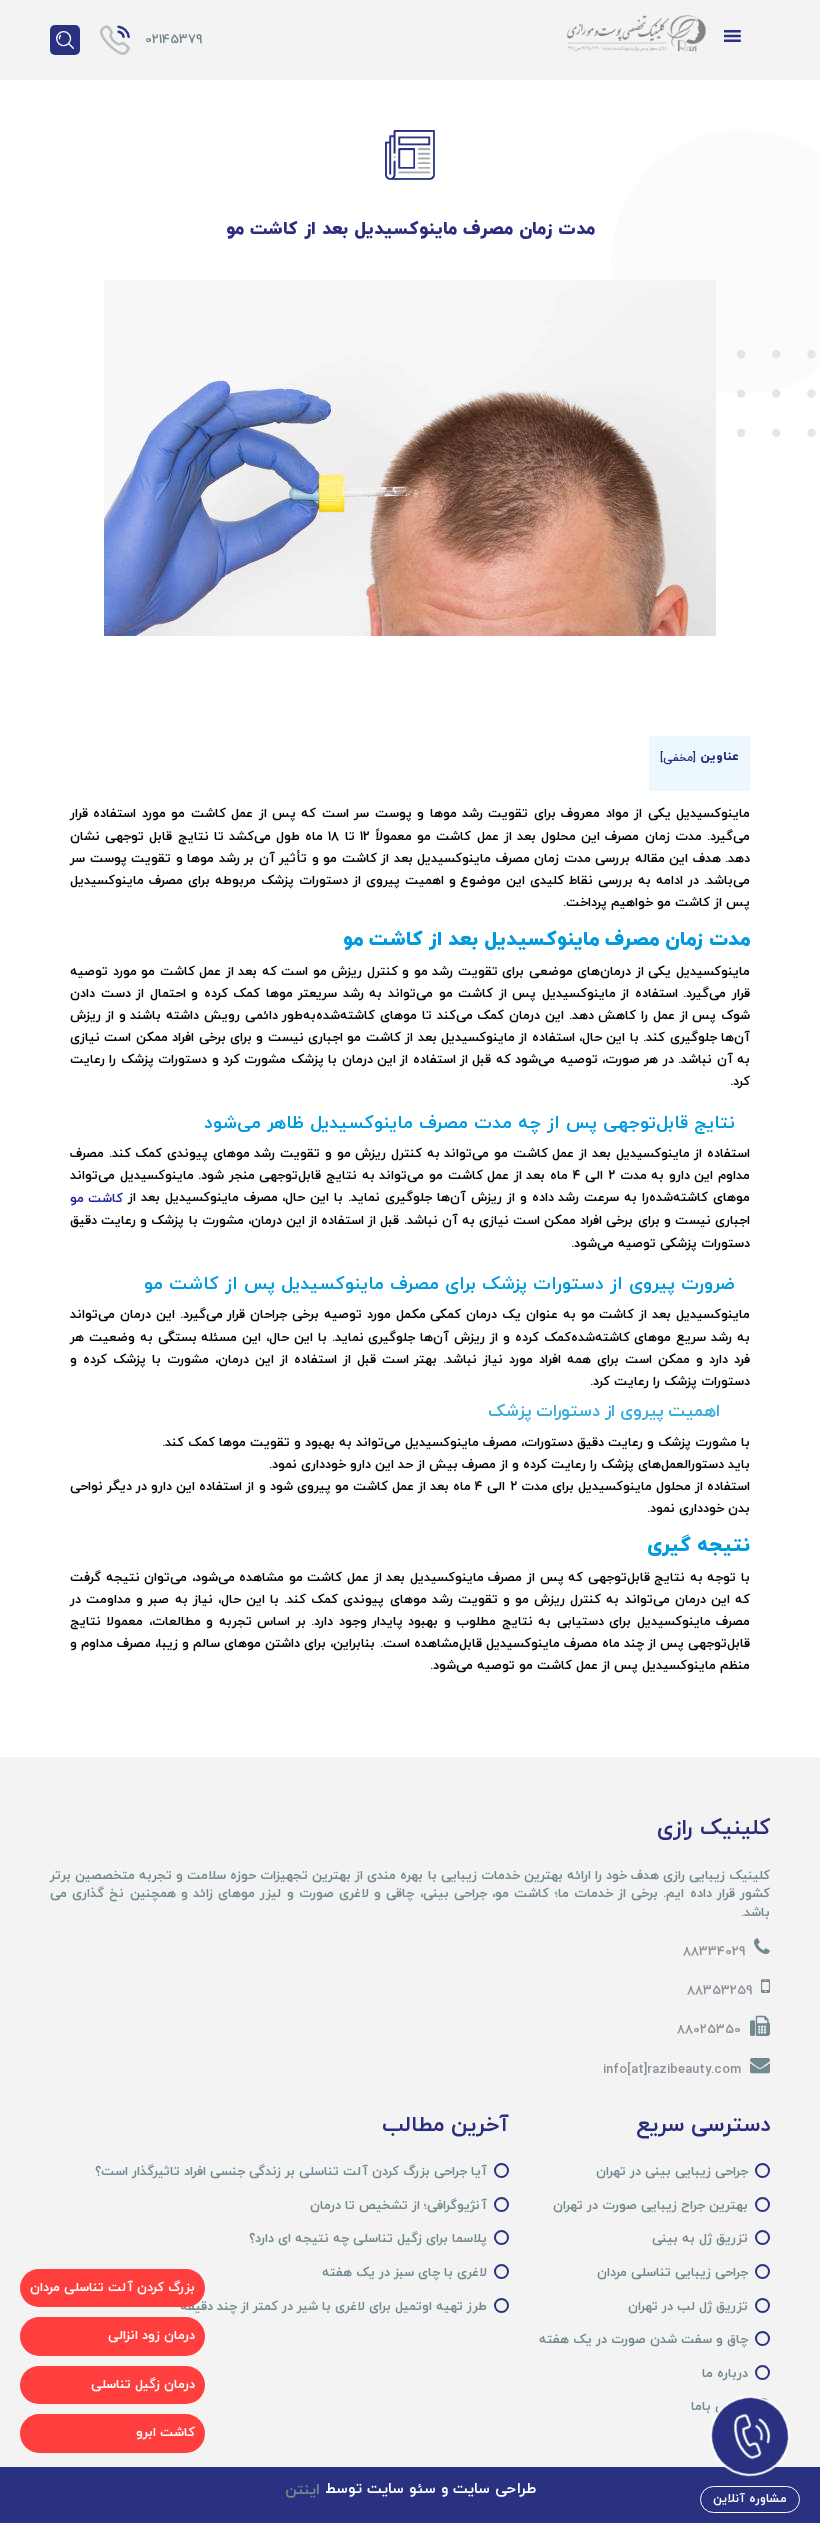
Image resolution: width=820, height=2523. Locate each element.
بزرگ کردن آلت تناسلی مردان (112, 2288)
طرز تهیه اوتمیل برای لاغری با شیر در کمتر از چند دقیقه (333, 2307)
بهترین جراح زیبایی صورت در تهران (650, 2206)
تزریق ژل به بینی (700, 2239)
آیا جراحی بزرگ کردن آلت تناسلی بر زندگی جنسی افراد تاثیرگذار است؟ (291, 2172)
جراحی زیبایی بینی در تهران (672, 2172)
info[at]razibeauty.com (672, 2070)
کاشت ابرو (165, 2433)
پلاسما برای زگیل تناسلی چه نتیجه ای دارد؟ (368, 2239)
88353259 (719, 1991)
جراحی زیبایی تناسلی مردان (672, 2273)
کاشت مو (96, 1199)
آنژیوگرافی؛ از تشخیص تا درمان (398, 2206)
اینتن (302, 2490)
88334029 (714, 1952)
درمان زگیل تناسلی (143, 2385)
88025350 (709, 2030)
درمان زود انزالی (151, 2336)
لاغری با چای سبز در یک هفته (404, 2273)
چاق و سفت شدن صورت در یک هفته (643, 2340)
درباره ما (725, 2374)
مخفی (678, 758)
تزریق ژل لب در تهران (688, 2307)
